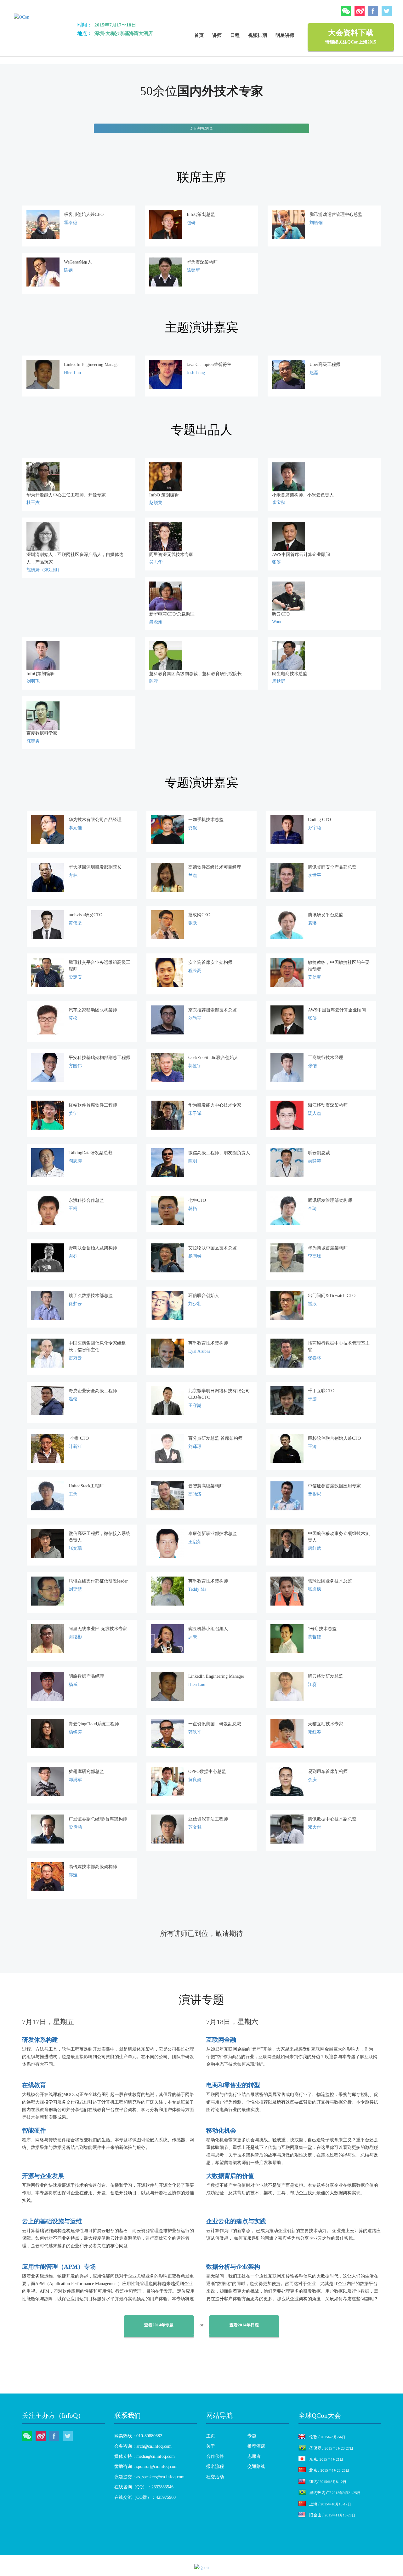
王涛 (312, 1447)
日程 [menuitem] (235, 35)
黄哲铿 (315, 1637)
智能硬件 (34, 2130)
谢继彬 (75, 1637)
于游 (312, 1399)
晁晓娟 (156, 622)
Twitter (387, 11)
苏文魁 (195, 1827)
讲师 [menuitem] (217, 35)
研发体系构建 (40, 2040)
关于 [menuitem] (211, 2446)
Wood (277, 622)
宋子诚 (195, 1113)
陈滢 (154, 681)
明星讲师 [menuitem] (285, 35)
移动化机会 (221, 2130)
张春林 (315, 1358)
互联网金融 (221, 2040)
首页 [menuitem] (199, 35)
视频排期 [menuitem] (258, 35)
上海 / (330, 2504)
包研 (191, 223)
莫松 (73, 1018)
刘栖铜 (316, 223)
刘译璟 (195, 1447)
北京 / (329, 2470)
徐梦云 (75, 1304)
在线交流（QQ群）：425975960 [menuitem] (145, 2497)
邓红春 (315, 1732)
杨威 (73, 1685)
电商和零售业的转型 (233, 2085)
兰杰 (193, 875)
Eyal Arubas (199, 1351)
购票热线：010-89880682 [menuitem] (138, 2436)
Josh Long (196, 373)
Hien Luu (72, 373)
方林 (73, 875)
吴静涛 (315, 1161)
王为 (73, 1494)
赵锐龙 (156, 503)
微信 (346, 11)
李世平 (315, 875)
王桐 (73, 1209)
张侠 (276, 562)
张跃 (193, 923)
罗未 (193, 1637)
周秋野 (279, 681)
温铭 (73, 1399)
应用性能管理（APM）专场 (59, 2267)
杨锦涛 (75, 1732)
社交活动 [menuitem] (215, 2477)
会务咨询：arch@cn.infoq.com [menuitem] (143, 2446)
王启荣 (195, 1542)
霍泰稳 (71, 223)
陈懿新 (193, 270)
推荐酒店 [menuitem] (256, 2446)
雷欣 (312, 1304)
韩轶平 (195, 1732)
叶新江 (75, 1447)
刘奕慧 (75, 1589)
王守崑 (195, 1406)
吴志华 (156, 562)
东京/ (326, 2459)
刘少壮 (195, 1304)
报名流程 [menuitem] (215, 2466)
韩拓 (193, 1209)
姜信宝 (315, 977)
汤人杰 (315, 1113)
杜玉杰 (33, 503)
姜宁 (73, 1113)
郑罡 (73, 1875)
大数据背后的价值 (230, 2176)
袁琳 (312, 923)
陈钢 (68, 270)
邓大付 (315, 1827)
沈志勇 (33, 741)
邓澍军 (75, 1780)
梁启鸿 (75, 1827)
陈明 (193, 1161)
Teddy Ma (197, 1589)
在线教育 (34, 2085)
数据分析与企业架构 (233, 2267)
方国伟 (75, 1066)
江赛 (312, 1685)
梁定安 (75, 977)
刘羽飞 (33, 681)
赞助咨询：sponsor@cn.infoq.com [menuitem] (146, 2466)
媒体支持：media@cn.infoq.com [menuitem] (145, 2456)
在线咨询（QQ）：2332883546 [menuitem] (144, 2487)
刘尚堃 (195, 1018)
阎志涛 (75, 1161)
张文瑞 (75, 1548)
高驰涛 (195, 1494)
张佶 (312, 1066)
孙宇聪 (315, 828)
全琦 (312, 1209)
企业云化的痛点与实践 (236, 2221)
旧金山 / (332, 2515)
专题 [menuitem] (252, 2436)
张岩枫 (315, 1589)
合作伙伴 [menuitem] (215, 2456)
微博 (360, 11)
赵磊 (314, 373)
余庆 (312, 1780)
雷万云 (75, 1358)
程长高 (195, 971)
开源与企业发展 (43, 2176)
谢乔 (73, 1256)
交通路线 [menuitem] (256, 2466)
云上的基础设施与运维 (52, 2221)
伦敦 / (327, 2437)
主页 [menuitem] (211, 2436)
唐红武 (315, 1548)
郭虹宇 (195, 1066)
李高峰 (315, 1256)
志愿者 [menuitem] (254, 2456)
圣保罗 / (331, 2448)
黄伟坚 (75, 923)
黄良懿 (195, 1780)
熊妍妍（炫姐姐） (44, 570)
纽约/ (328, 2482)
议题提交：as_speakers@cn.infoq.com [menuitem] (149, 2477)
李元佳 (75, 828)
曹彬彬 (315, 1494)
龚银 (193, 828)
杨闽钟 (195, 1256)
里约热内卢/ (335, 2493)
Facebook (373, 11)
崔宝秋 (279, 503)
